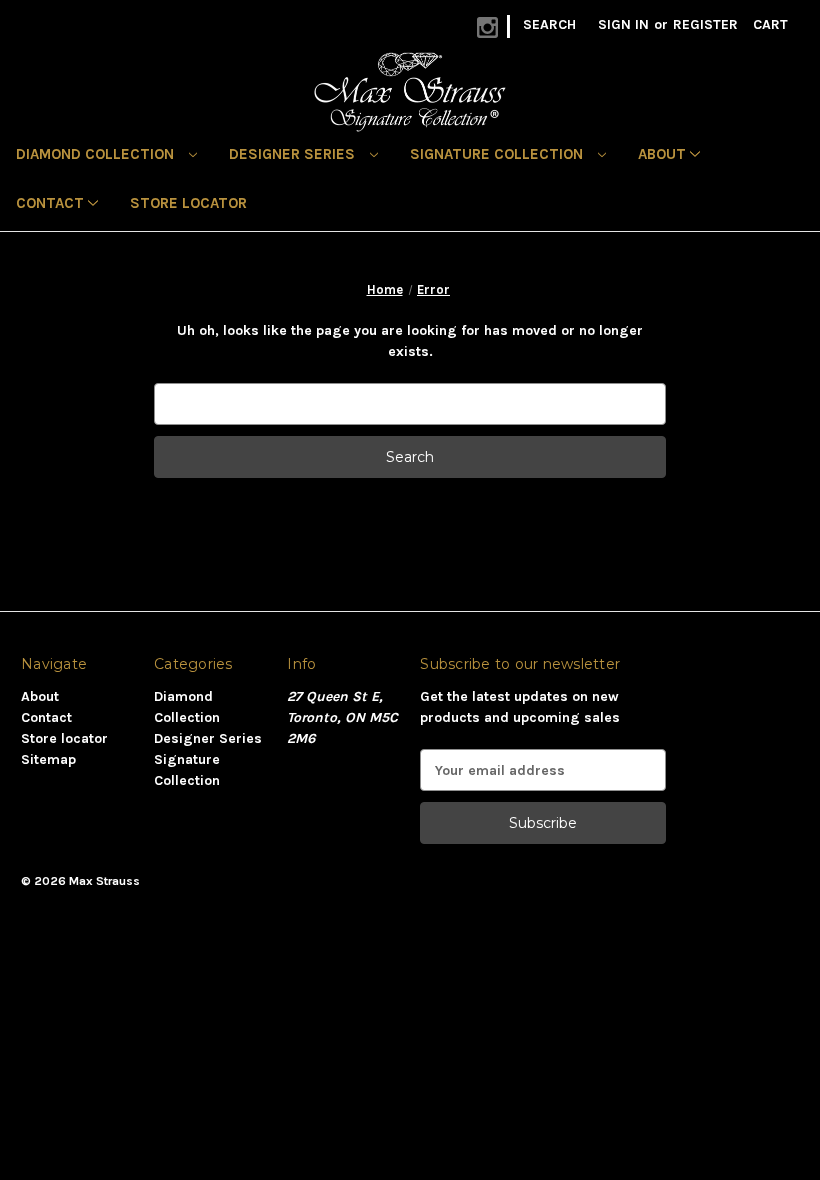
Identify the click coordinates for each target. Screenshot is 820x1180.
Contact (52, 203)
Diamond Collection (97, 154)
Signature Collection (498, 154)
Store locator (188, 203)
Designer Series (294, 154)
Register (705, 24)
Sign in (623, 24)
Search (549, 24)
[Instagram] (487, 27)
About (664, 154)
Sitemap (48, 759)
